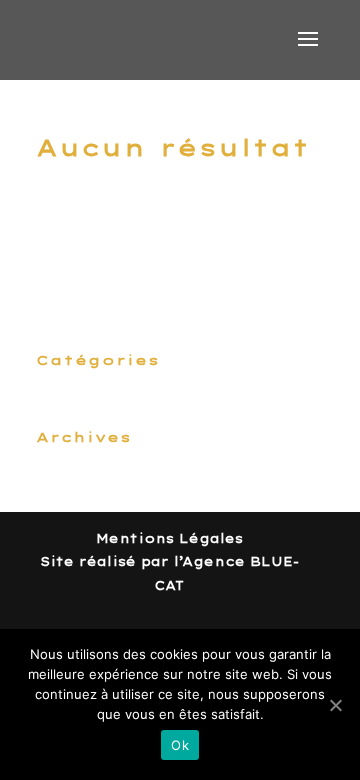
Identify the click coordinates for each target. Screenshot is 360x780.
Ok (180, 745)
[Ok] (335, 705)
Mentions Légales (169, 538)
